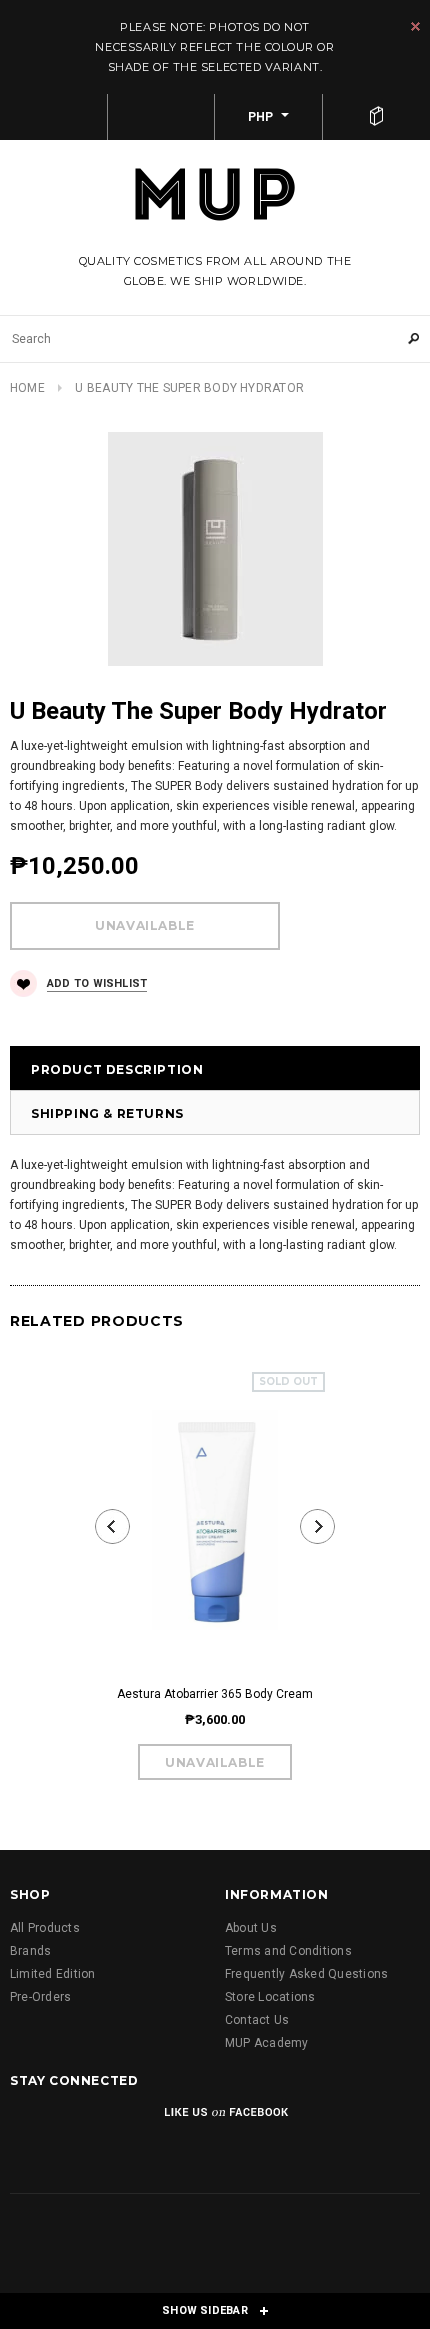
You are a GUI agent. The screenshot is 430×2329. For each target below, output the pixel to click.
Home (27, 388)
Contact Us (257, 2020)
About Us (251, 1928)
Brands (30, 1951)
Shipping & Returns (107, 1113)
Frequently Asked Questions (306, 1974)
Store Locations (270, 1997)
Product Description (117, 1069)
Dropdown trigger (162, 117)
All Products (45, 1928)
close (415, 26)
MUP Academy (267, 2043)
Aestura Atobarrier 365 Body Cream (215, 1694)
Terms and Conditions (288, 1951)
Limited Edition (53, 1974)
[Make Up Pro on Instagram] (79, 2126)
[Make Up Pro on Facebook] (28, 2126)
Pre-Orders (40, 1997)
